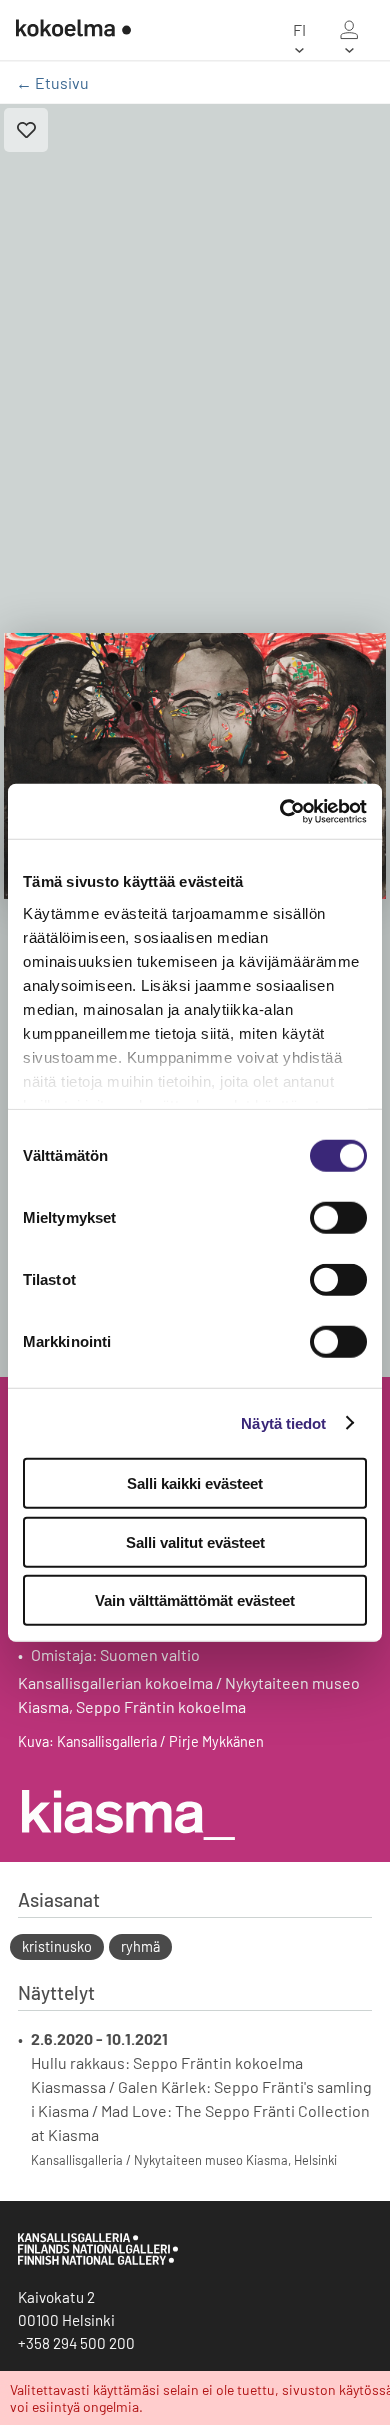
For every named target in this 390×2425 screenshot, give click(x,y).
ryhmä (140, 1946)
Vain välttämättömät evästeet (195, 1600)
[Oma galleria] (349, 30)
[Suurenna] (195, 766)
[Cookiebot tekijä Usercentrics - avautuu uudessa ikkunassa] (280, 811)
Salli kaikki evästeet (195, 1483)
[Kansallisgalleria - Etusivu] (73, 30)
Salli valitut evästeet (195, 1541)
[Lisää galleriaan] (26, 130)
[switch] (338, 1218)
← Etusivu (52, 82)
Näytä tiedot (283, 1422)
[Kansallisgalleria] (98, 2260)
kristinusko (57, 1946)
